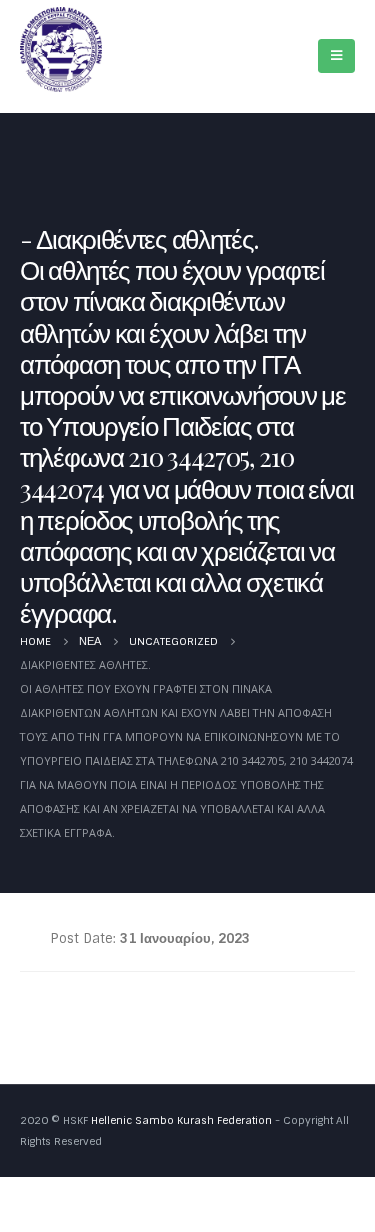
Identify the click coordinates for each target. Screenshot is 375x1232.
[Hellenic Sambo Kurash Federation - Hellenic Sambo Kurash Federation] (61, 49)
